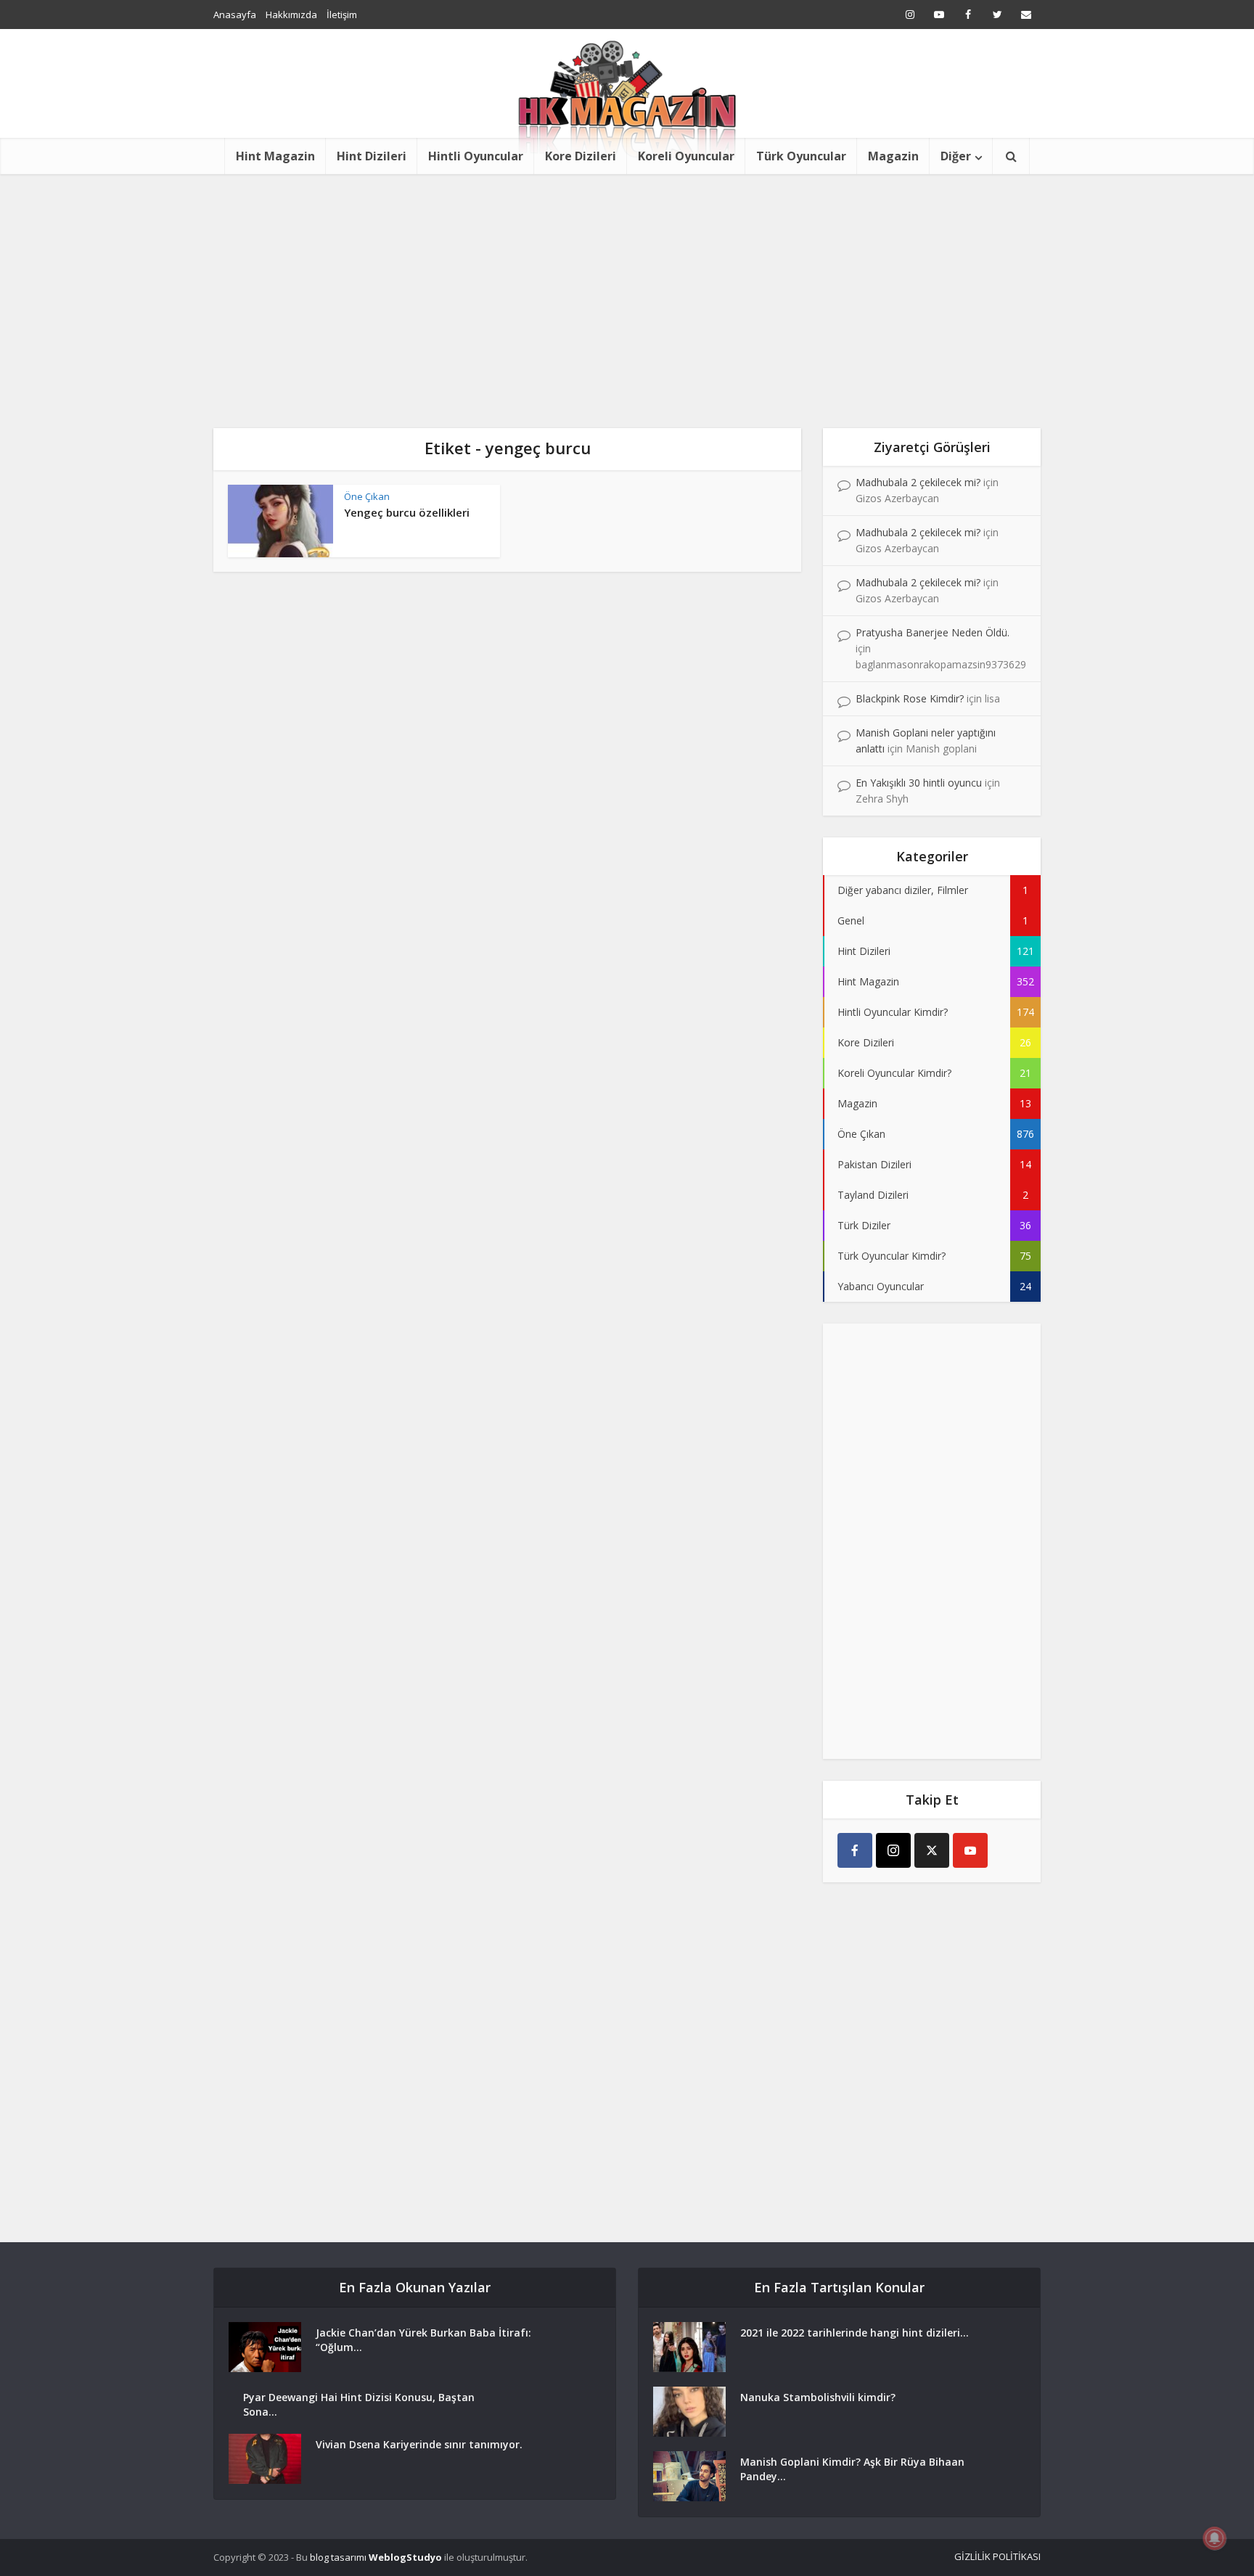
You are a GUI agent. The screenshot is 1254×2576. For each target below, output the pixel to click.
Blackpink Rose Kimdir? (910, 698)
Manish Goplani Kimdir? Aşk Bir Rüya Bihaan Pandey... (852, 2469)
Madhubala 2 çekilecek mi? (918, 482)
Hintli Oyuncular (476, 156)
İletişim (342, 15)
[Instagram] (893, 1850)
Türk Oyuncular (801, 156)
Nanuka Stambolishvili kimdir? (818, 2397)
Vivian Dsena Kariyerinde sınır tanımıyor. (419, 2444)
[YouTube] (970, 1850)
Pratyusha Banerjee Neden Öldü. (933, 632)
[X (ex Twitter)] (932, 1850)
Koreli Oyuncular (686, 156)
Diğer (956, 156)
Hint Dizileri (372, 156)
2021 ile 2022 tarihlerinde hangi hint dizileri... (855, 2333)
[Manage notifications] (1215, 2538)
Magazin (893, 156)
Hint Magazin (275, 156)
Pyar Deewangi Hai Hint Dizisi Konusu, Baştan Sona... (359, 2404)
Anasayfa (235, 15)
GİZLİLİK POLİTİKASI (997, 2556)
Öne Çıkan (367, 496)
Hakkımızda (291, 15)
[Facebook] (855, 1850)
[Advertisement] (627, 283)
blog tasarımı (338, 2557)
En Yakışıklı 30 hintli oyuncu (919, 783)
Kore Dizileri (581, 156)
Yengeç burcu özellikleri (407, 512)
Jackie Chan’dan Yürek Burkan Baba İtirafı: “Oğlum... (423, 2340)
